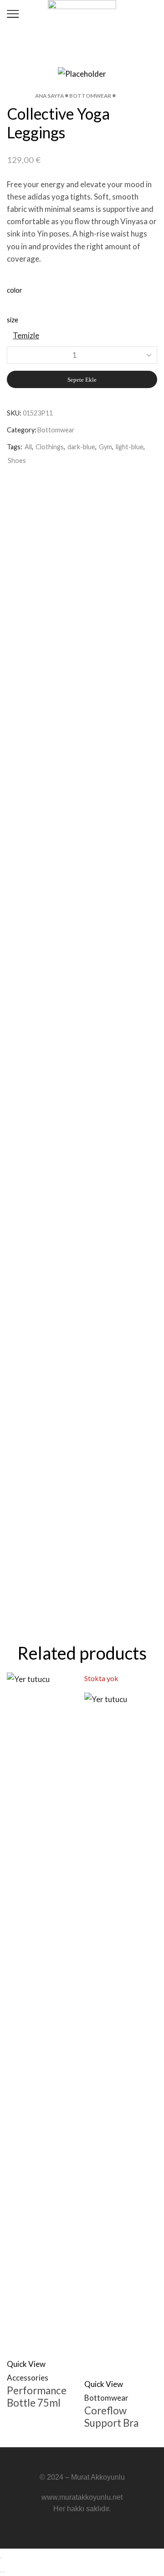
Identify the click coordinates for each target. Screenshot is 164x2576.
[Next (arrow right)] (4, 2572)
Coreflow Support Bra (111, 2417)
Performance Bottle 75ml (37, 2397)
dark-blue (81, 447)
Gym (105, 447)
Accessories (28, 2378)
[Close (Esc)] (1, 2558)
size (13, 320)
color (15, 290)
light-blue (130, 447)
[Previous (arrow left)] (1, 2572)
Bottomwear (90, 96)
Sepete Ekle (82, 380)
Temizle (26, 335)
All (28, 447)
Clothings (50, 447)
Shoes (17, 460)
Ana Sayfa (49, 96)
